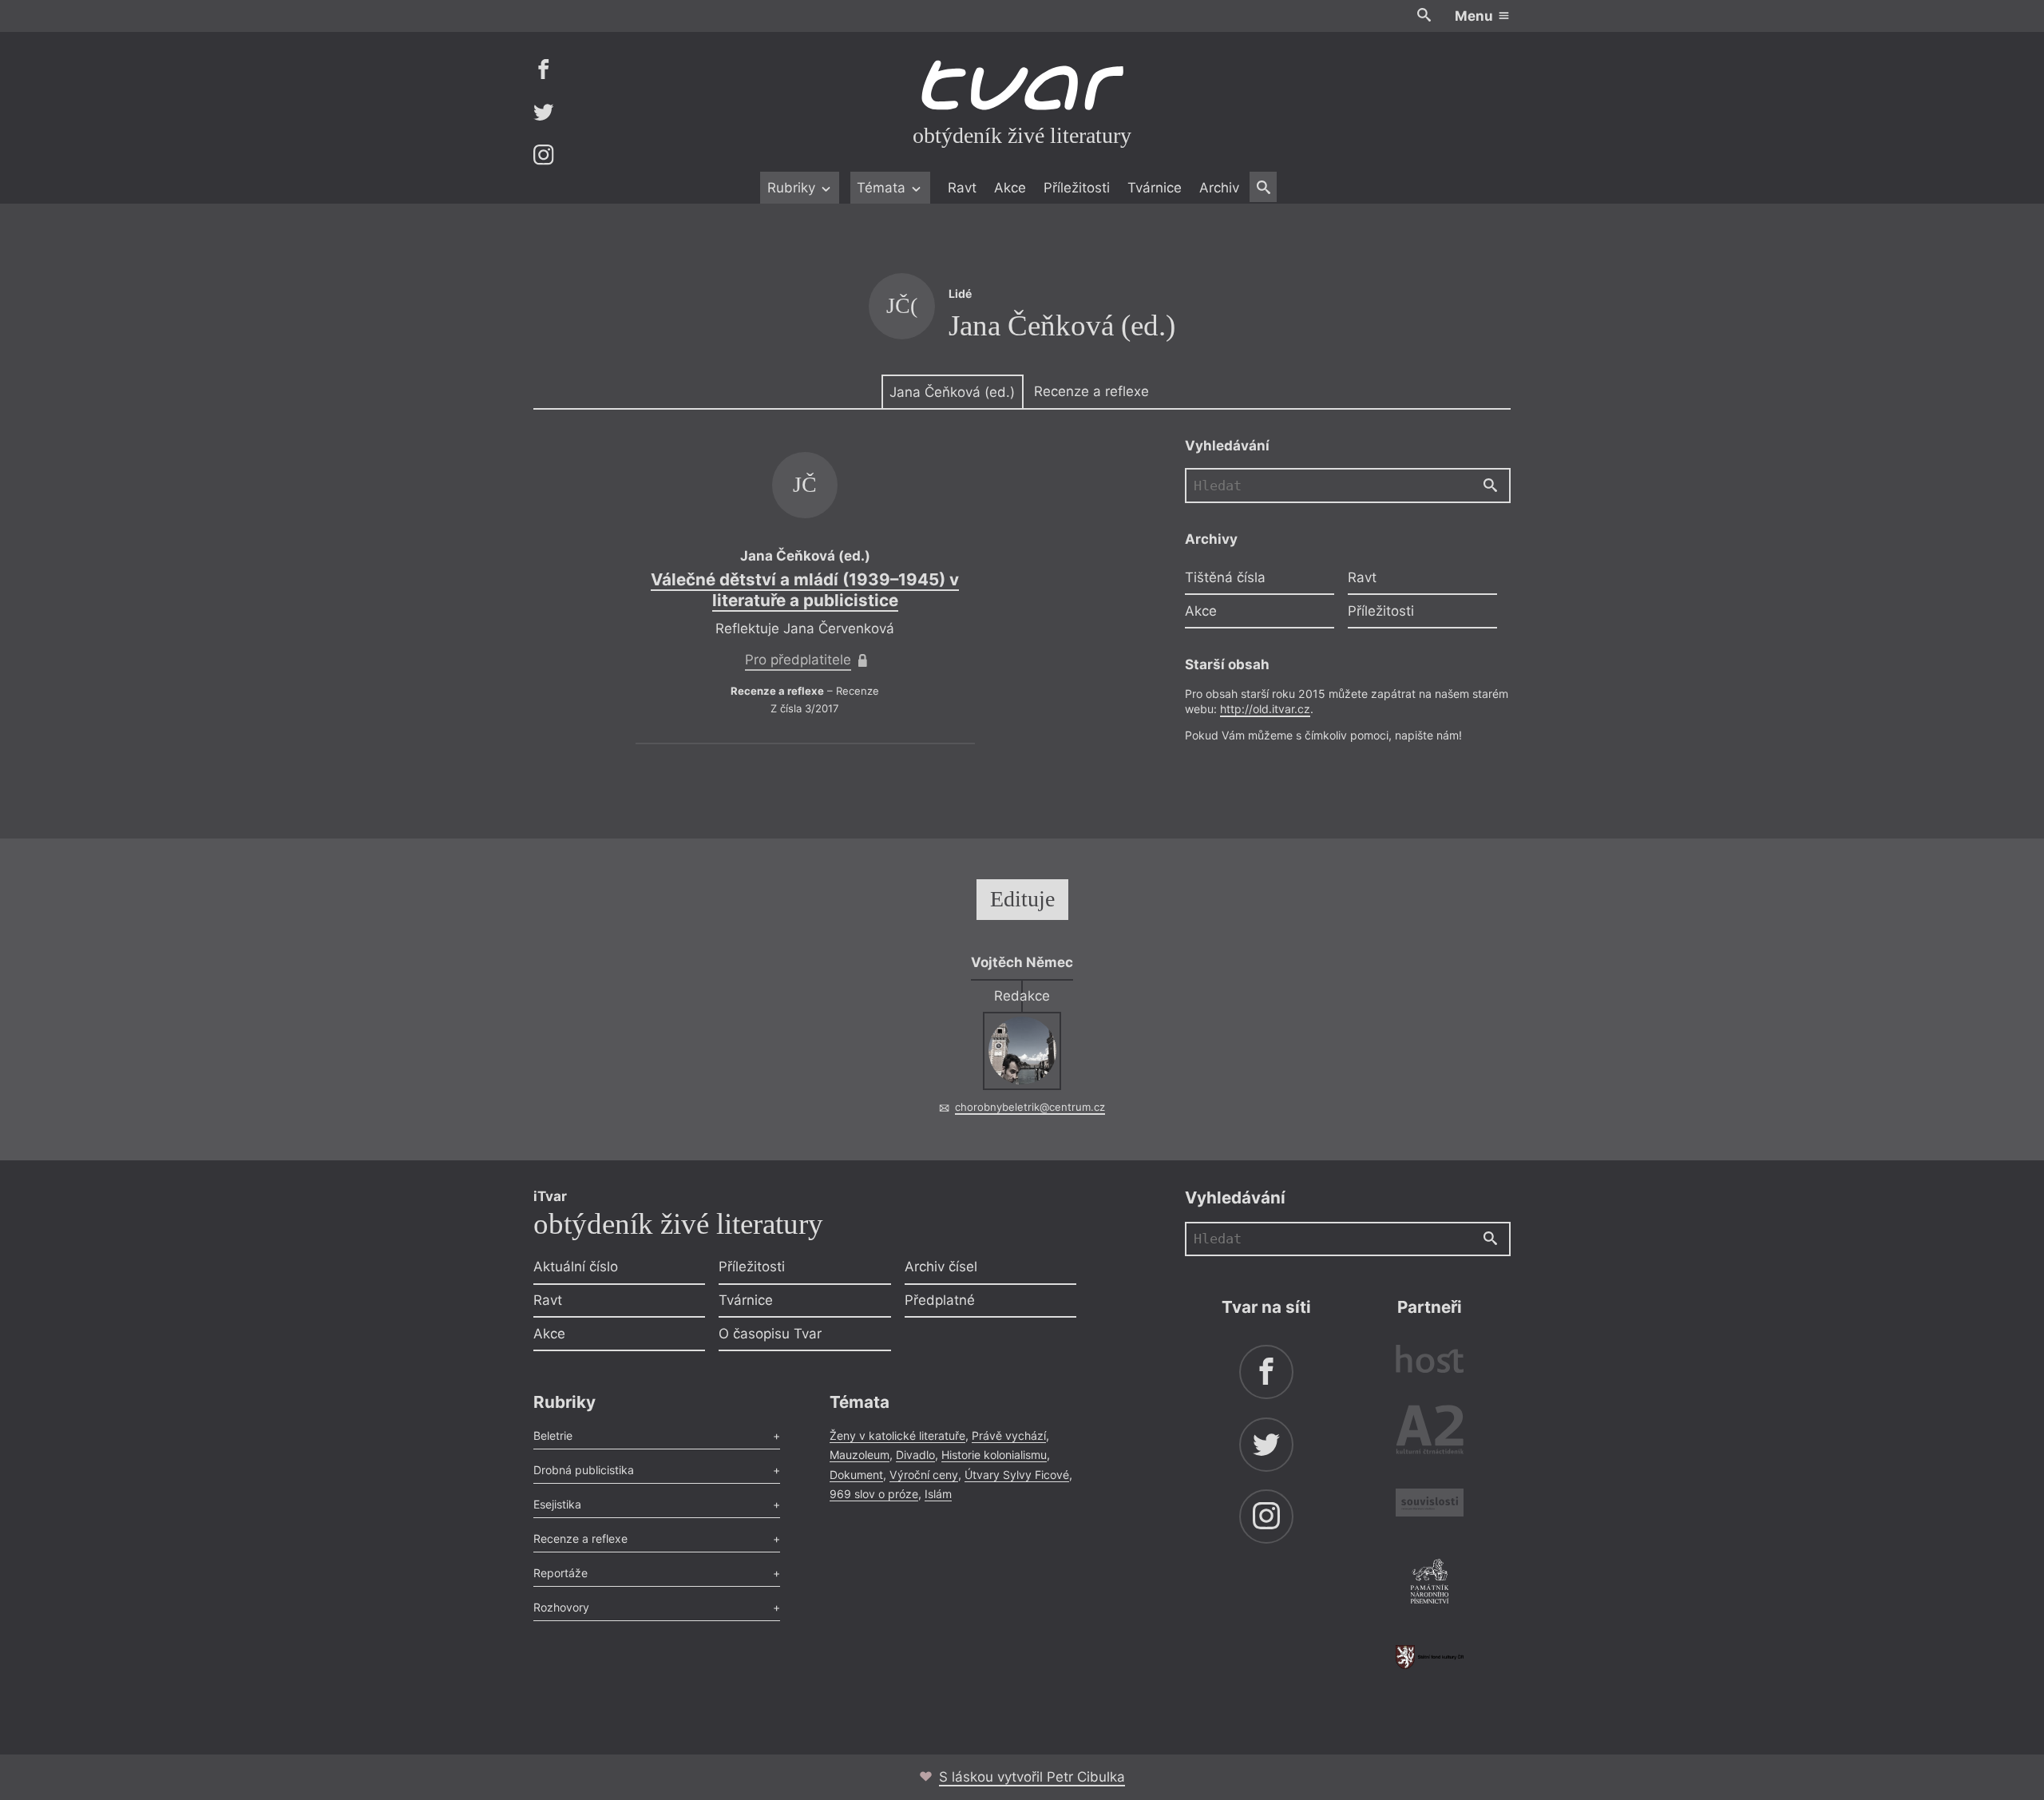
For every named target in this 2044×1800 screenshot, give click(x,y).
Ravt (962, 188)
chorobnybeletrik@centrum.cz (1030, 1107)
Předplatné (940, 1300)
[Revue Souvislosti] (1430, 1505)
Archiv (1219, 188)
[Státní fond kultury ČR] (1430, 1657)
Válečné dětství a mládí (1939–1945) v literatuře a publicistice (805, 590)
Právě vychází (1009, 1435)
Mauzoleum (860, 1455)
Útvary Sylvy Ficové (1017, 1475)
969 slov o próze (874, 1494)
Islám (938, 1494)
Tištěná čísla (1225, 577)
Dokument (856, 1475)
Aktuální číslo (576, 1267)
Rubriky (793, 188)
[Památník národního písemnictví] (1430, 1584)
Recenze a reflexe (1091, 391)
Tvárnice (1155, 188)
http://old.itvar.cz (1265, 709)
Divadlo (915, 1455)
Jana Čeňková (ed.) (952, 392)
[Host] (1430, 1361)
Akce (1010, 188)
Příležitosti (1077, 188)
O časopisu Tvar (770, 1334)
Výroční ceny (924, 1475)
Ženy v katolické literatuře (897, 1435)
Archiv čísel (941, 1267)
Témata (883, 188)
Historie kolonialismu (994, 1455)
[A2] (1430, 1433)
